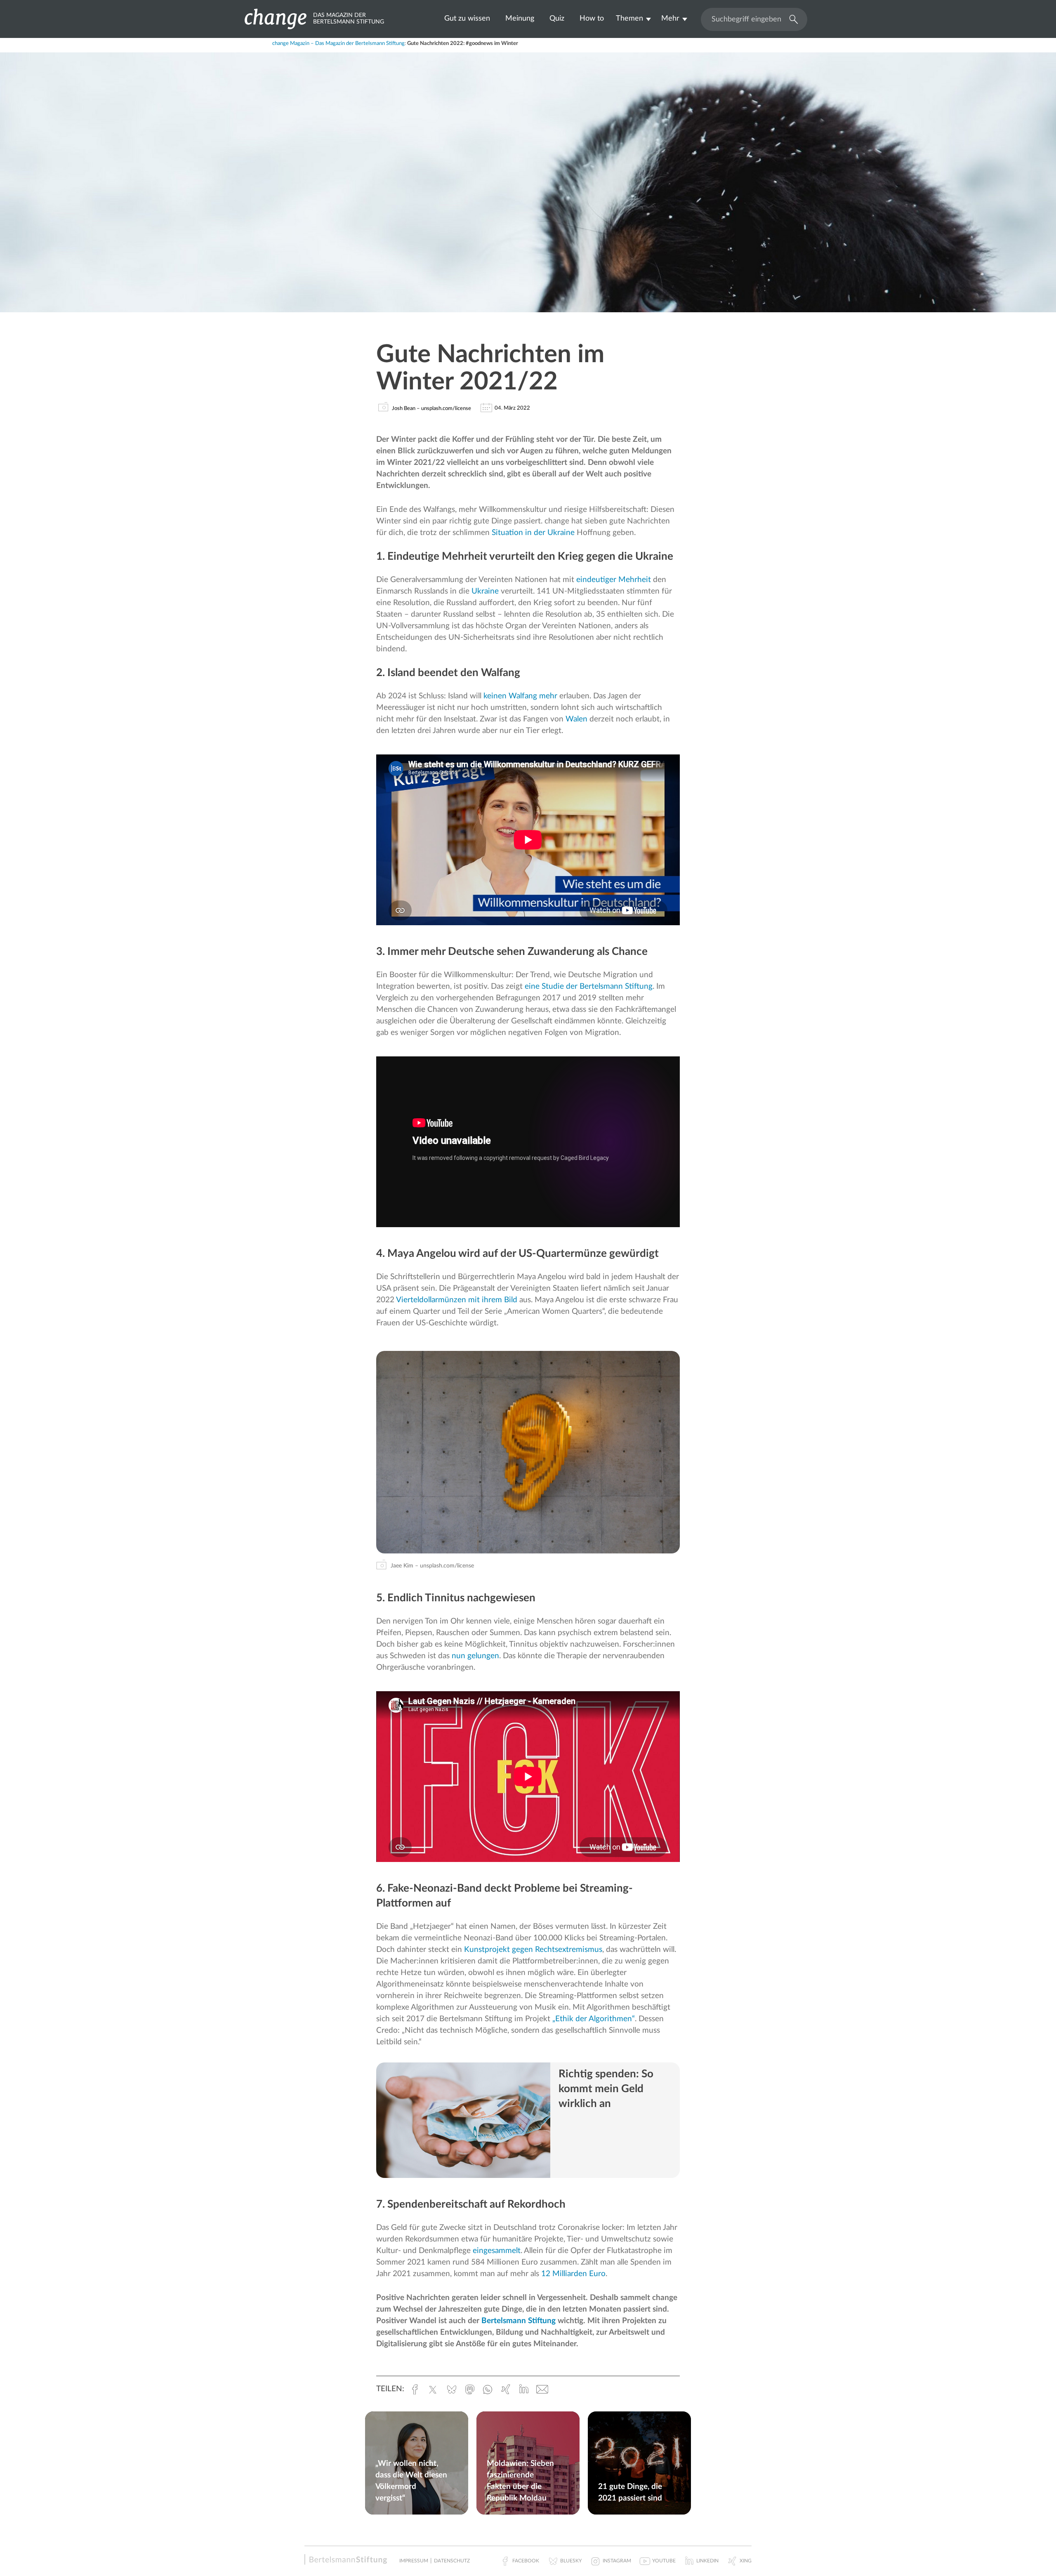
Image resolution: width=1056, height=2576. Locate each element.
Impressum (414, 2561)
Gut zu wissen (467, 18)
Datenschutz (452, 2561)
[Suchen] (792, 19)
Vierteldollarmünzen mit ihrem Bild (457, 1300)
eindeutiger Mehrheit (615, 580)
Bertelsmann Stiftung (519, 2321)
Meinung (520, 18)
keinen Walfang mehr (520, 696)
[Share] (299, 48)
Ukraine (485, 591)
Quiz (557, 18)
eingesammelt (497, 2251)
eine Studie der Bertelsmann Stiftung (589, 986)
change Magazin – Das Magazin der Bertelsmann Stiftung (338, 44)
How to (592, 18)
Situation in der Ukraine (533, 533)
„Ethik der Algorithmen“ (594, 2019)
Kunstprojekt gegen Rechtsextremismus (533, 1950)
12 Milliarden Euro (573, 2274)
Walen (576, 719)
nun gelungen (475, 1656)
